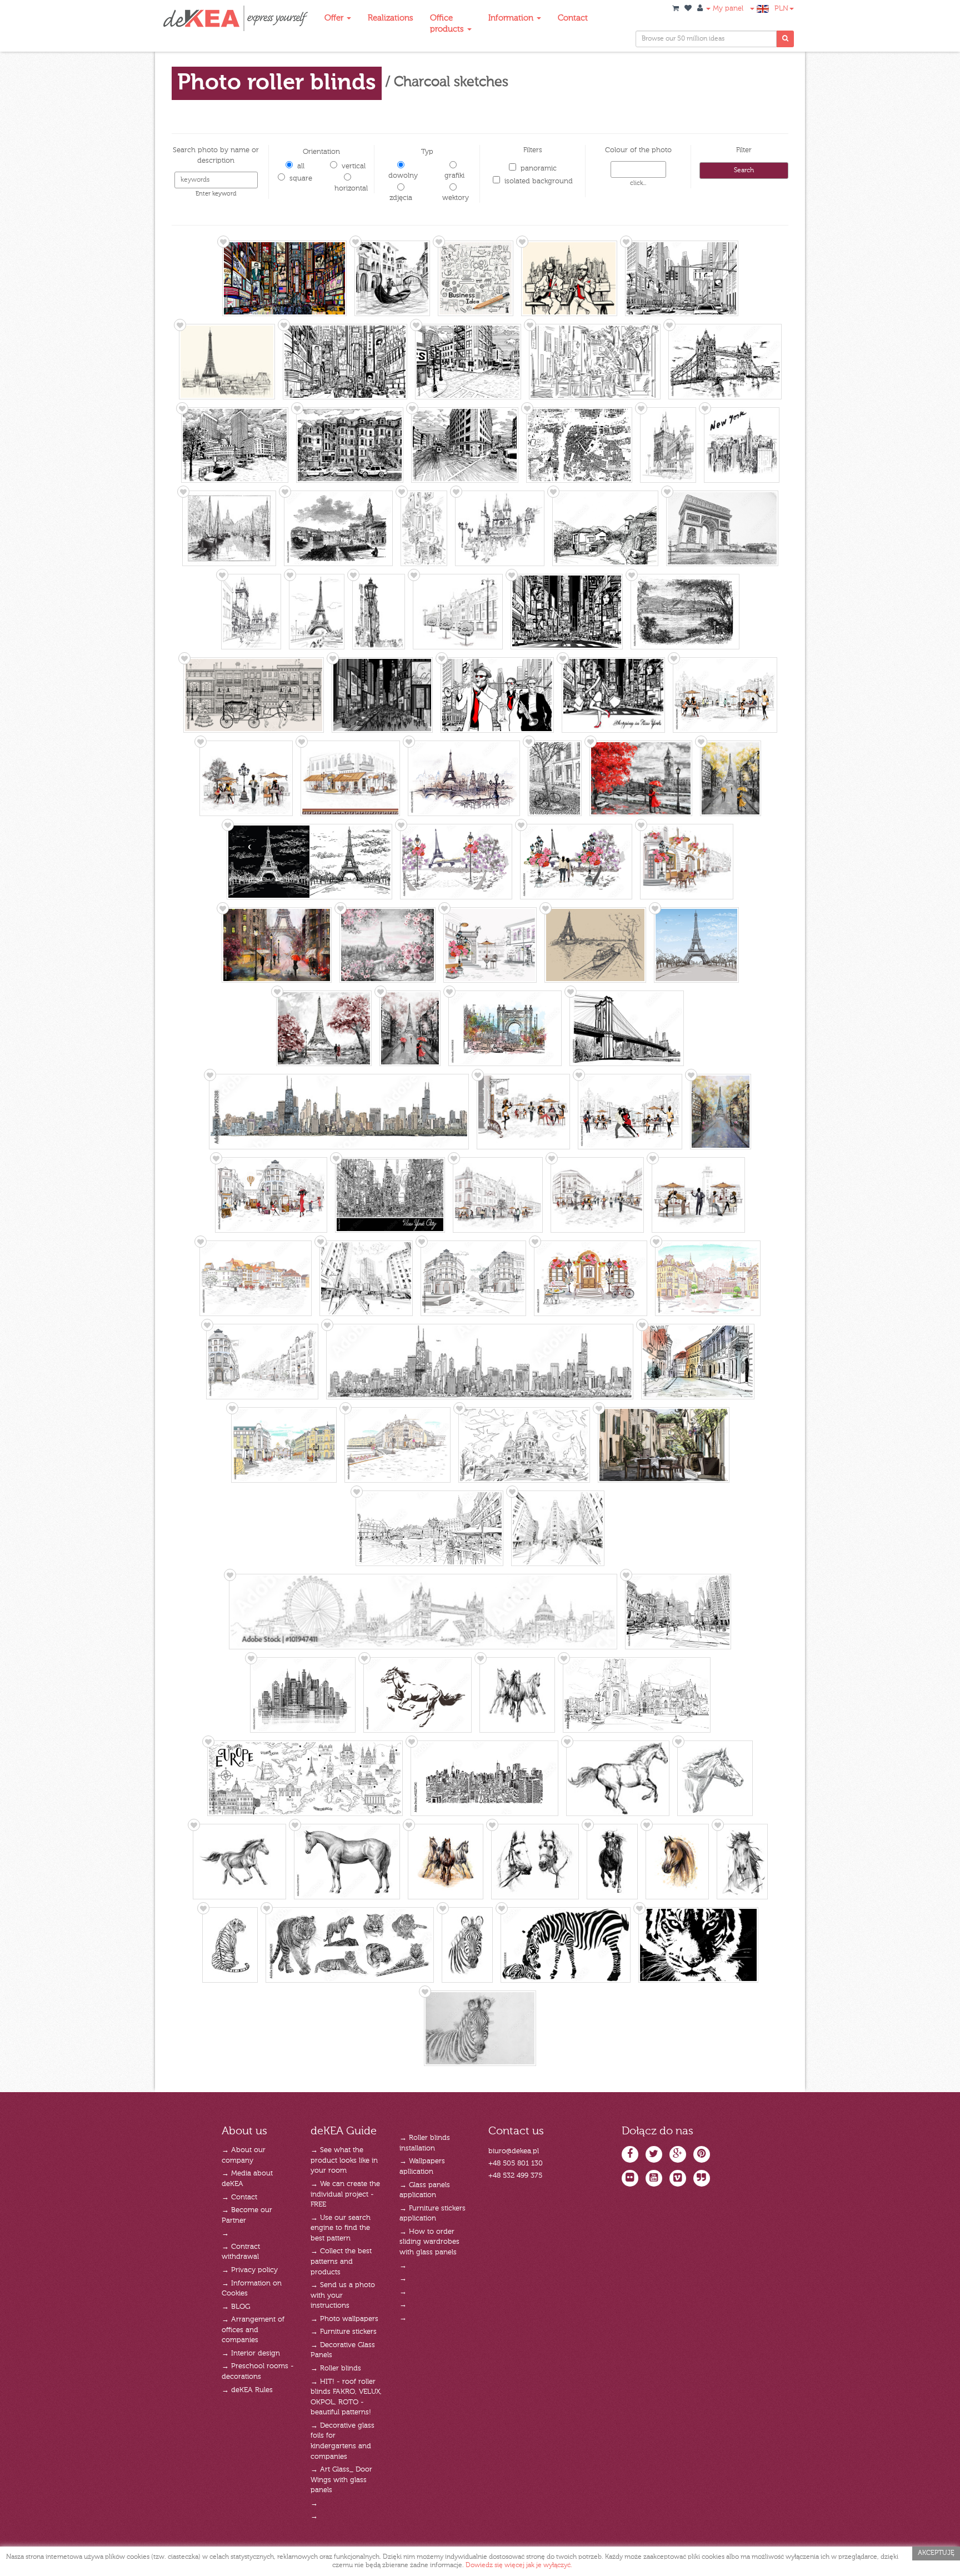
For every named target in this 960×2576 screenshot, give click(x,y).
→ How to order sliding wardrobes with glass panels (429, 2242)
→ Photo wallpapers (344, 2319)
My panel (727, 9)
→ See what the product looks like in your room (344, 2160)
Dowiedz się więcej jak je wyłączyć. (519, 2565)
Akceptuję (936, 2553)
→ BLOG (236, 2307)
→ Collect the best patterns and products (341, 2262)
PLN (781, 9)
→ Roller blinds (336, 2369)
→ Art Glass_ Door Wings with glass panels (341, 2480)
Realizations (391, 18)
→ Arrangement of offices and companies (253, 2330)
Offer (335, 18)
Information (512, 18)
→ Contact (239, 2197)
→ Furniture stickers (344, 2332)
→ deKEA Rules (247, 2390)
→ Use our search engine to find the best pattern (341, 2228)
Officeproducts (448, 24)
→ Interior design (251, 2354)
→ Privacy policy (250, 2270)
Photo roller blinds (277, 83)
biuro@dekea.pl (514, 2151)
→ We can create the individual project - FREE (345, 2194)
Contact (573, 18)
